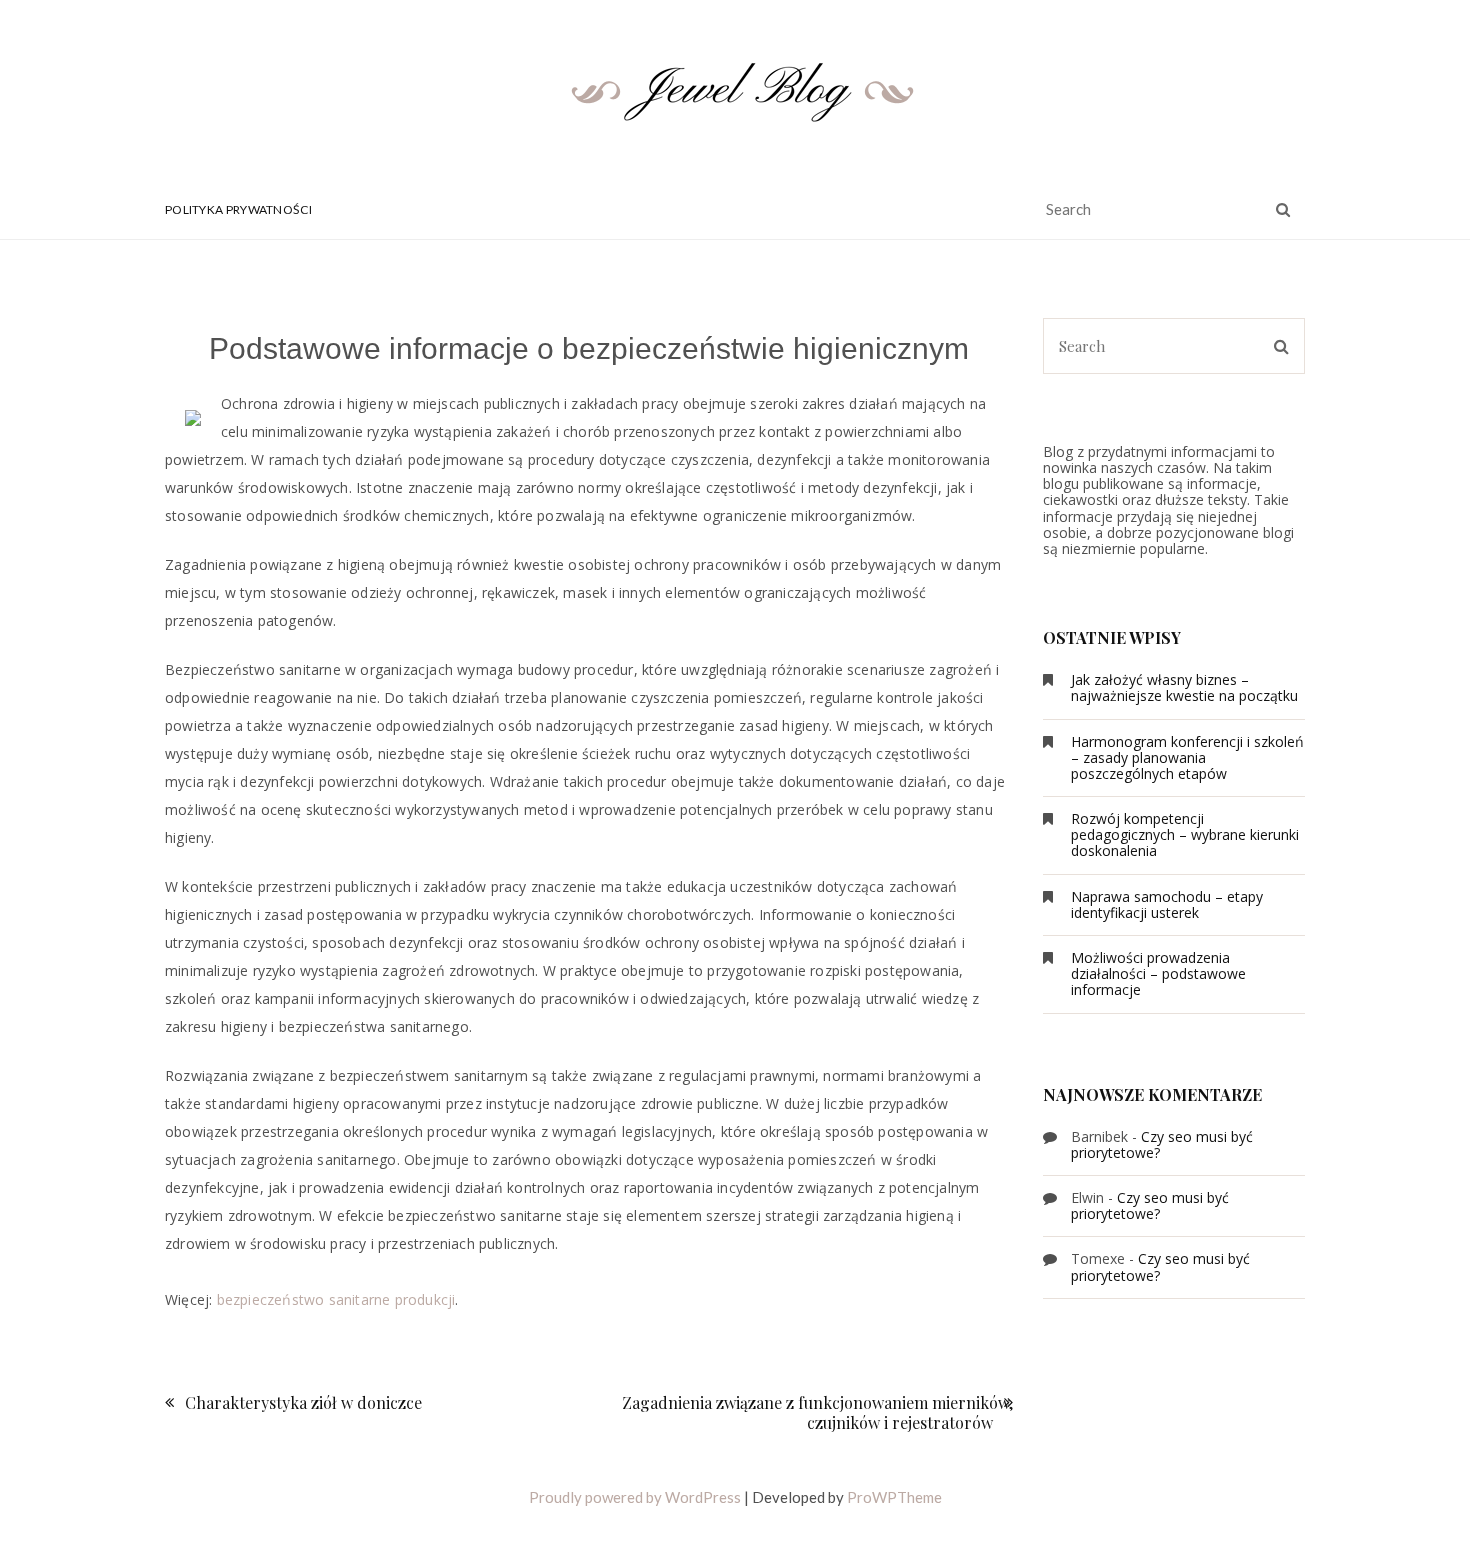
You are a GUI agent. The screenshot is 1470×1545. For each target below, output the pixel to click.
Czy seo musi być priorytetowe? (1162, 1144)
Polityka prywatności (238, 209)
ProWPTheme (894, 1497)
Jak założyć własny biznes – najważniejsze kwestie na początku (1184, 687)
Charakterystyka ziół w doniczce (303, 1402)
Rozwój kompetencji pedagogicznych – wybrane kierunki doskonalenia (1185, 834)
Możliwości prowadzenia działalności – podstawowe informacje (1158, 973)
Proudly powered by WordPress (635, 1497)
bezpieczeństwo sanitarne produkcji (336, 1299)
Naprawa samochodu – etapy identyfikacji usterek (1167, 904)
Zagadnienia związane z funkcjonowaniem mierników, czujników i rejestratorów (817, 1412)
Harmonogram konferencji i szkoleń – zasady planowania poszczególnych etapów (1187, 757)
